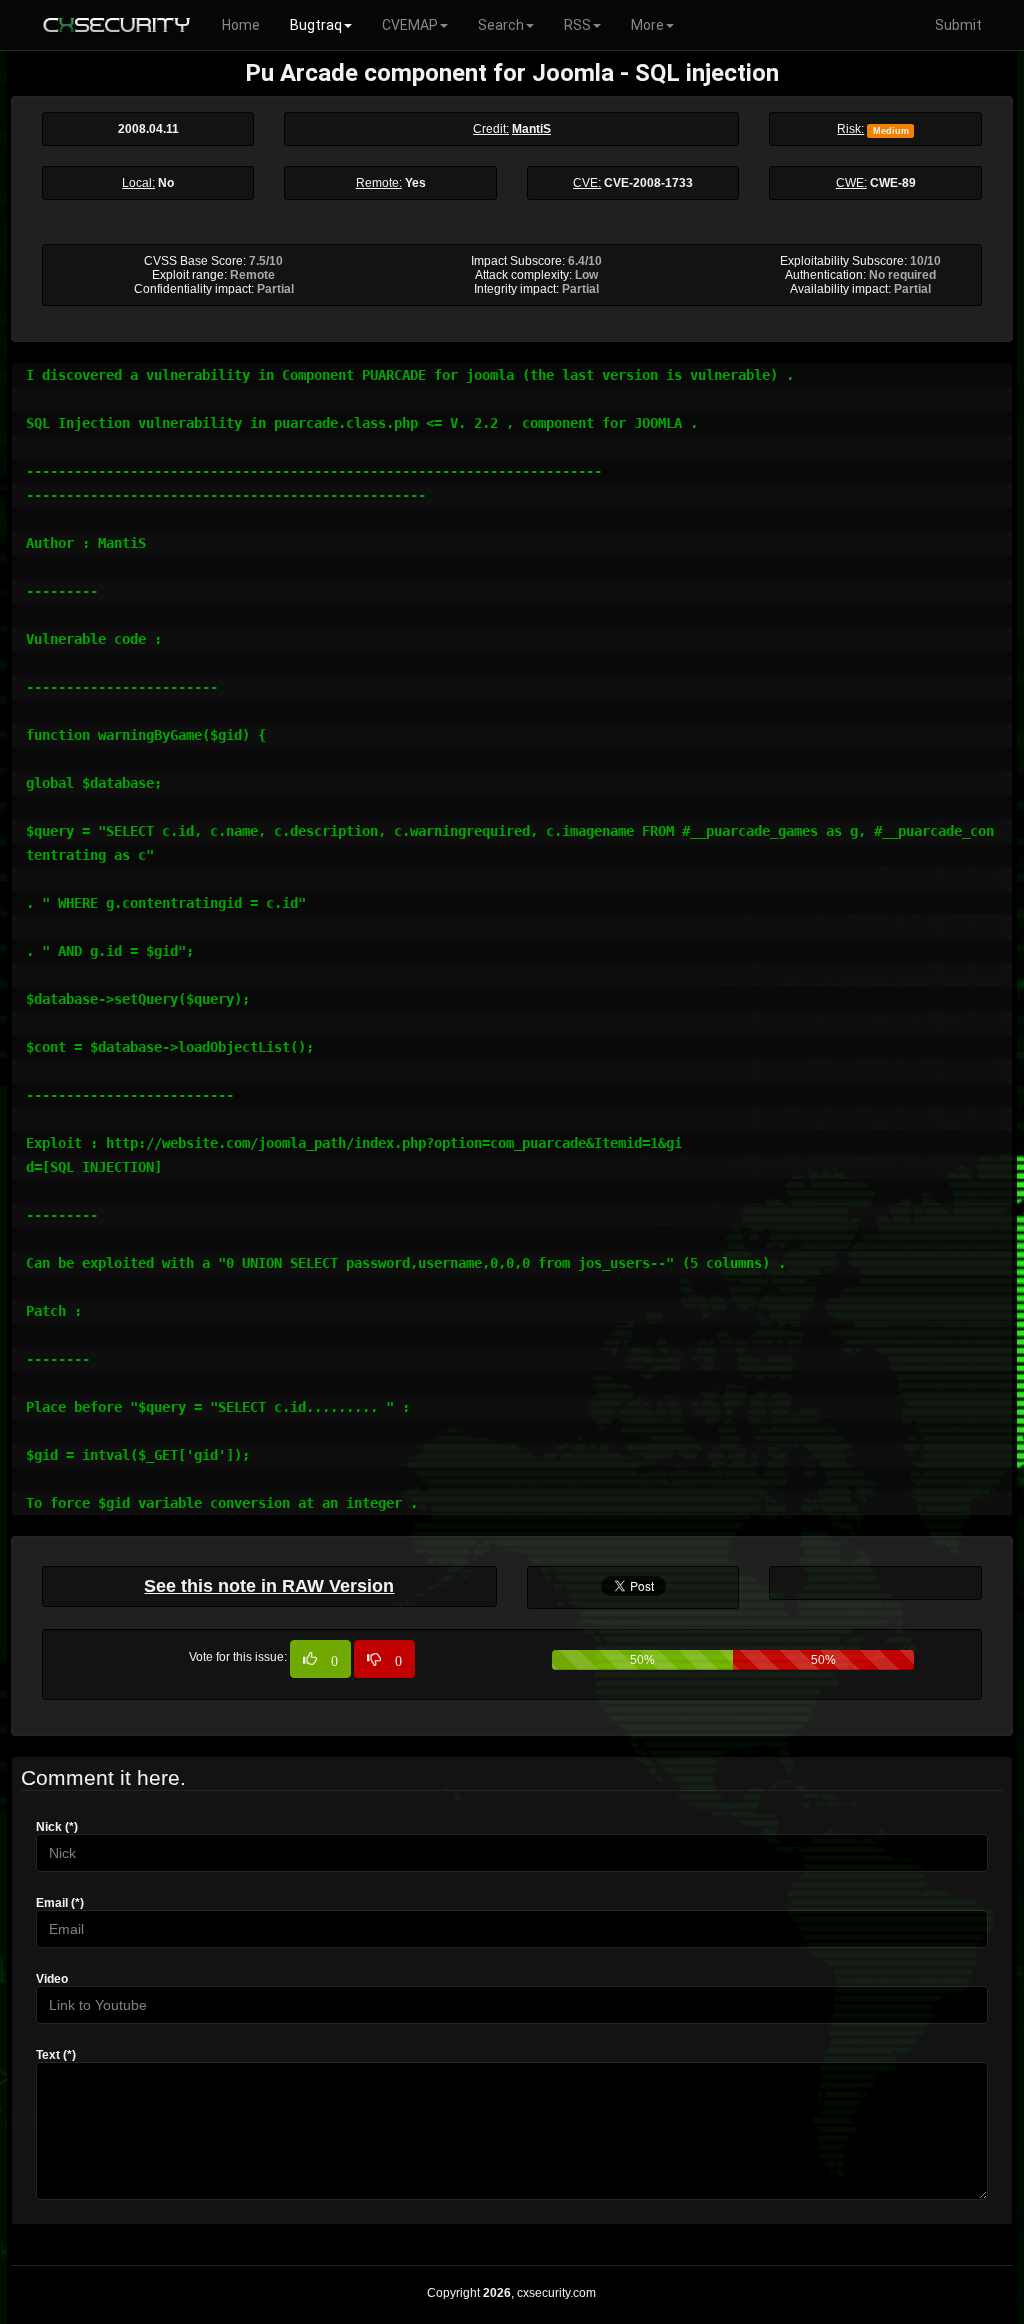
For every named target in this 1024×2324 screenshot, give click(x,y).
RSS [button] (577, 25)
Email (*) (60, 1903)
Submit (958, 25)
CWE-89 (893, 183)
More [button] (647, 25)
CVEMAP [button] (410, 25)
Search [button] (501, 25)
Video (52, 1979)
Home (241, 25)
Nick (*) (57, 1827)
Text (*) (56, 2055)
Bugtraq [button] (316, 25)
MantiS (531, 129)
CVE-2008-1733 (648, 183)
